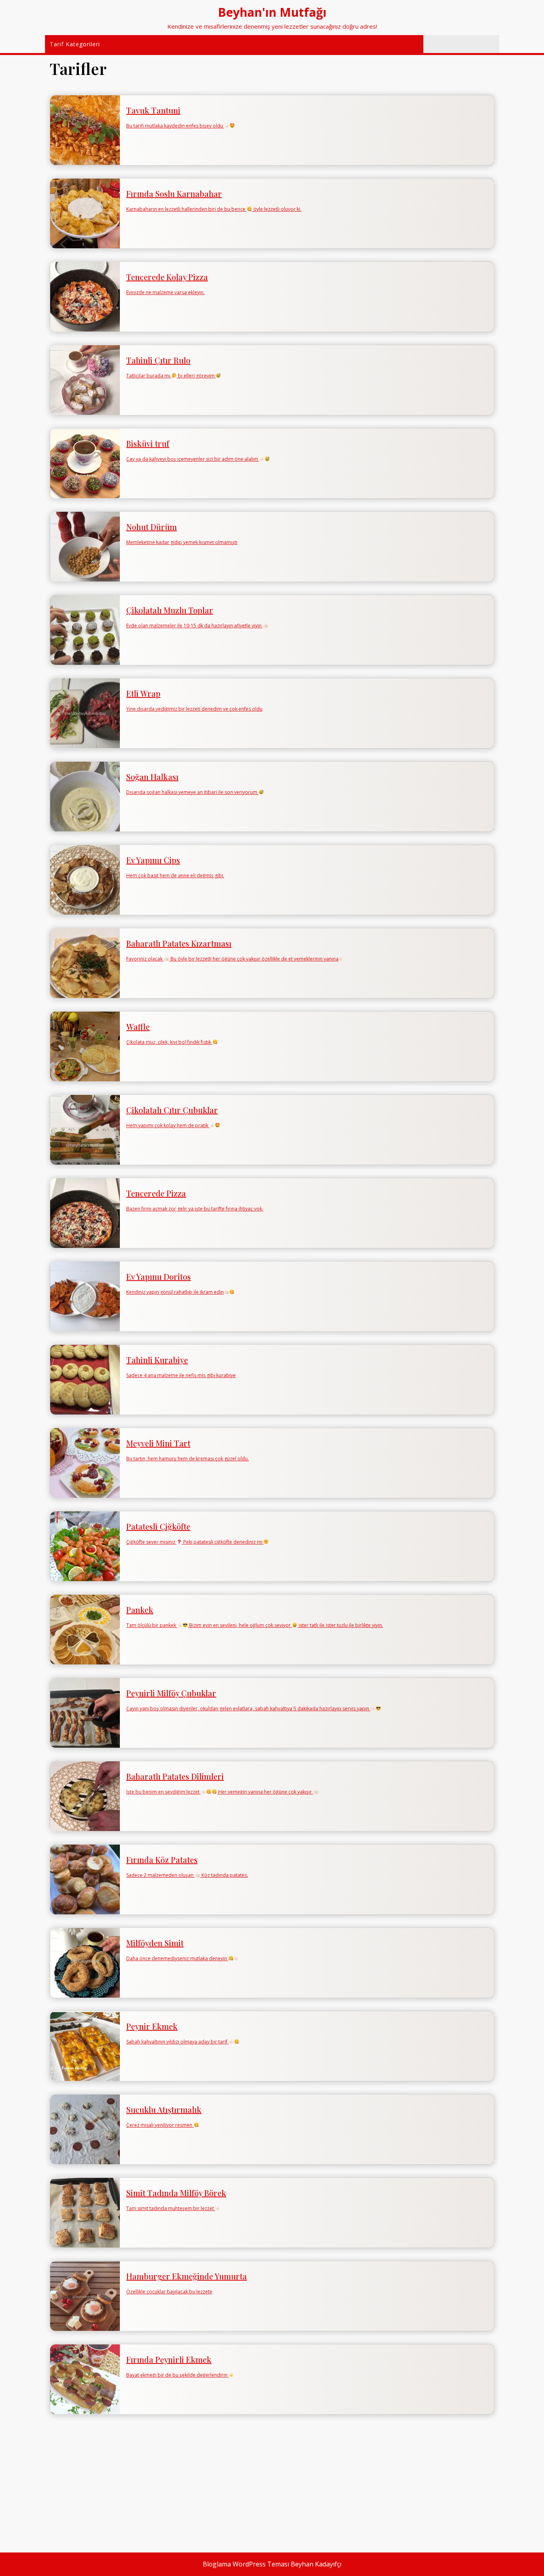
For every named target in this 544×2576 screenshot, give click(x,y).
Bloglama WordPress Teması (246, 2564)
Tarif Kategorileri (75, 44)
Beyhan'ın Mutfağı (272, 12)
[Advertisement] (272, 2483)
